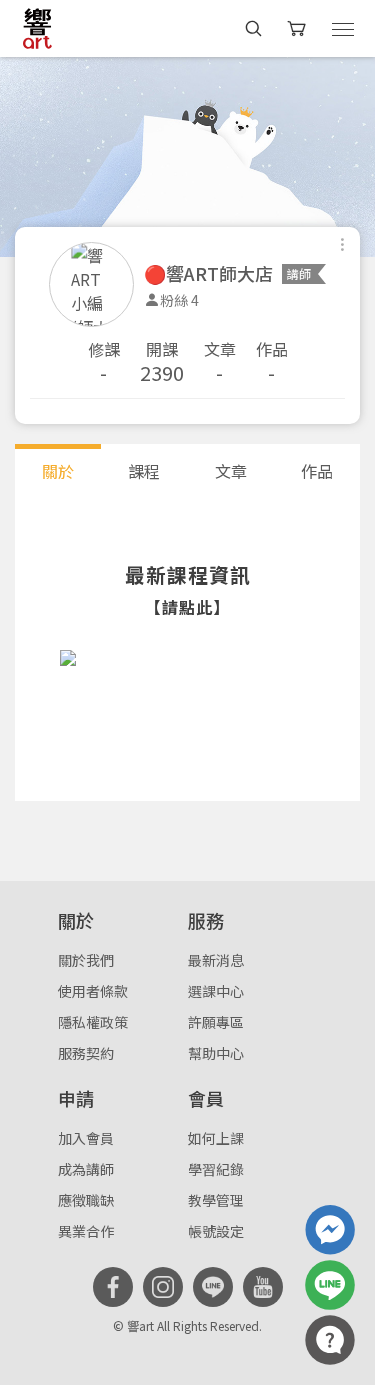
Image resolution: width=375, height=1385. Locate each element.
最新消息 (216, 960)
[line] (213, 1287)
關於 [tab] (58, 471)
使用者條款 (93, 991)
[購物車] (298, 28)
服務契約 (86, 1053)
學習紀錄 (216, 1169)
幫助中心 (216, 1053)
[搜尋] (253, 28)
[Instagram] (163, 1287)
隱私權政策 (93, 1022)
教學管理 (216, 1200)
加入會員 (86, 1138)
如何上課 (216, 1138)
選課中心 (216, 991)
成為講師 (86, 1169)
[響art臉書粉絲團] (330, 1230)
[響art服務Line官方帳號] (330, 1285)
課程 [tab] (144, 471)
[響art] (37, 28)
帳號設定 (216, 1231)
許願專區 (216, 1022)
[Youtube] (263, 1287)
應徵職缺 (86, 1200)
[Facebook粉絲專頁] (113, 1287)
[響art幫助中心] (330, 1340)
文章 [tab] (231, 471)
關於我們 (86, 960)
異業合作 (86, 1231)
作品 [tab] (317, 471)
